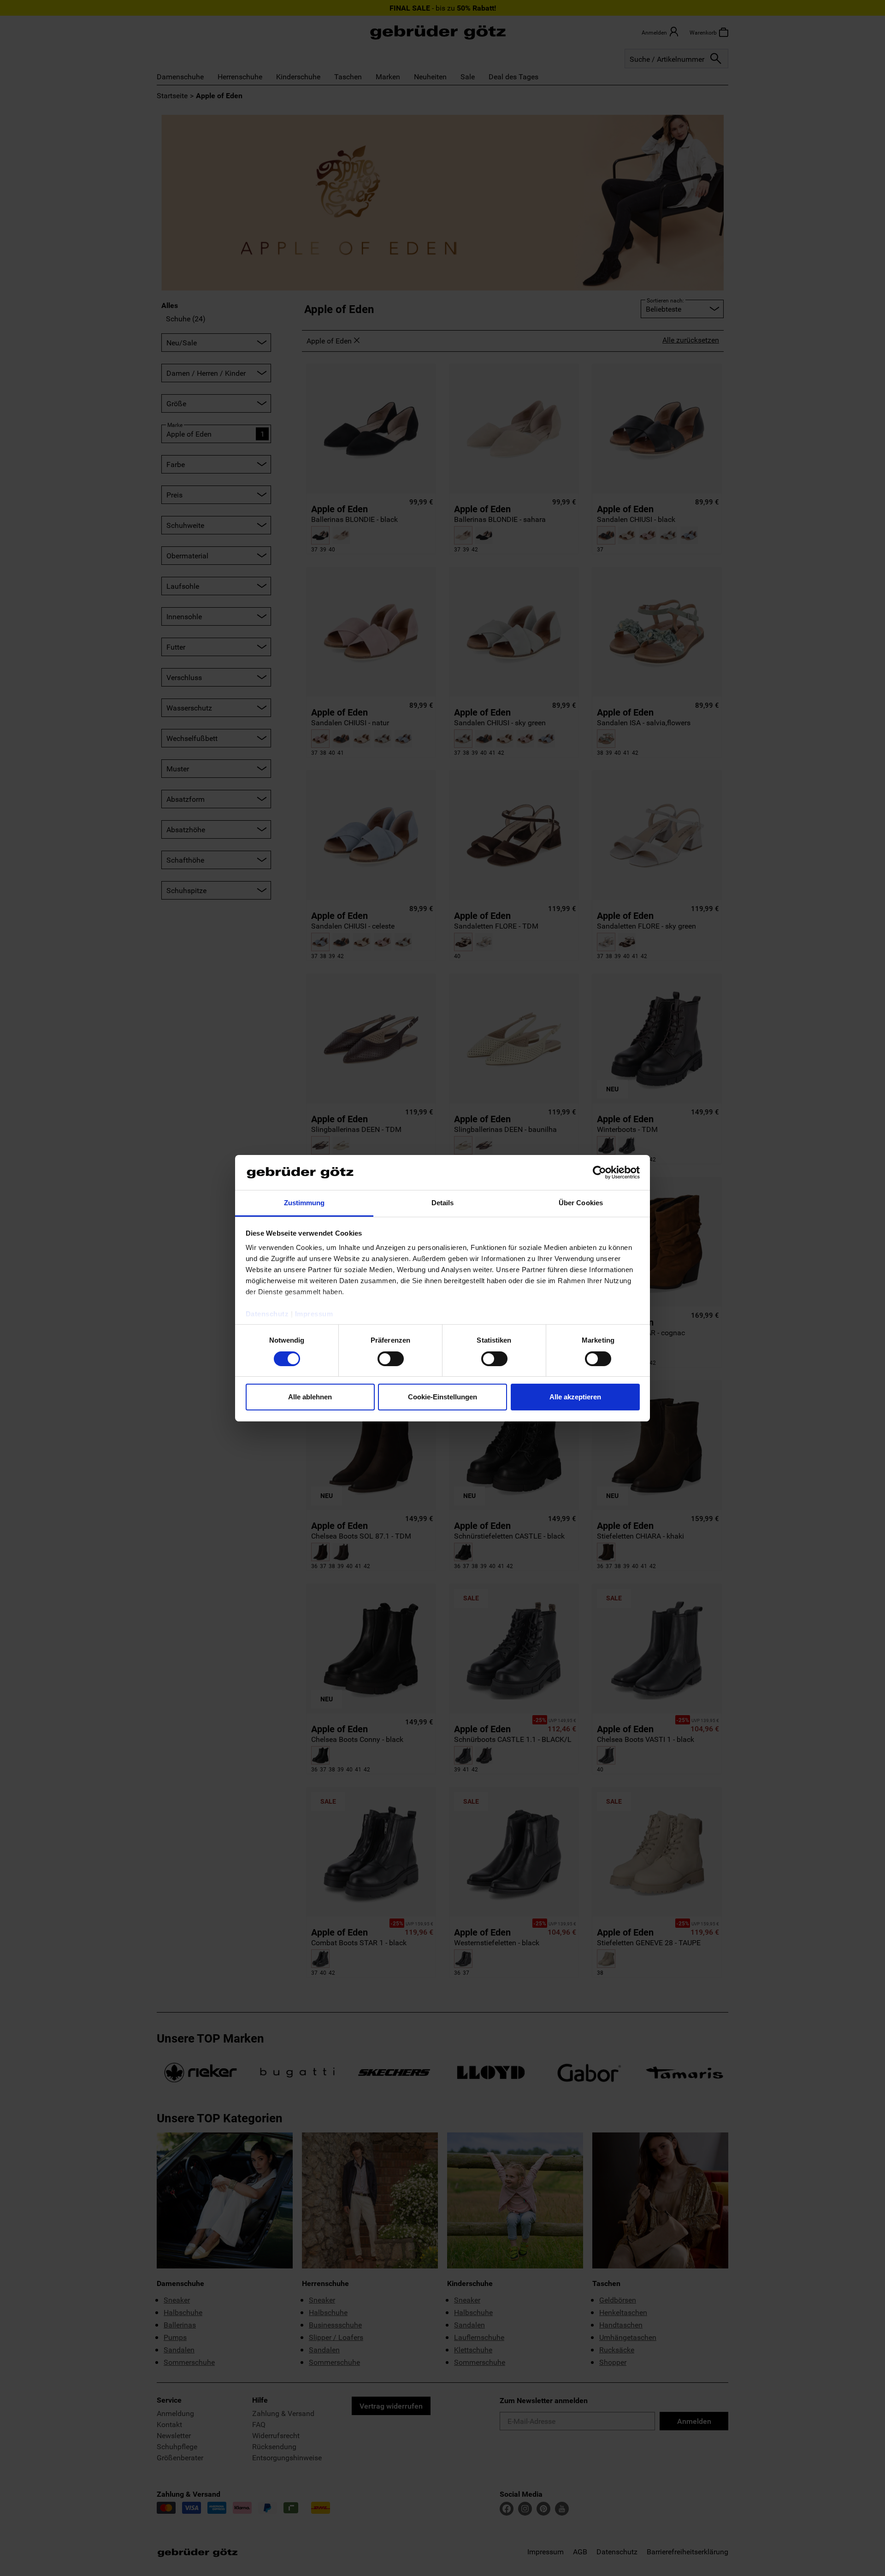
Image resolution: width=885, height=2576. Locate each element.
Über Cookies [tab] (581, 1203)
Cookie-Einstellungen (442, 1397)
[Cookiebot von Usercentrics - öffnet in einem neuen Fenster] (599, 1173)
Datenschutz (267, 1314)
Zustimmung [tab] (304, 1203)
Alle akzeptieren (575, 1397)
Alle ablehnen (310, 1397)
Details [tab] (443, 1203)
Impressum (314, 1314)
